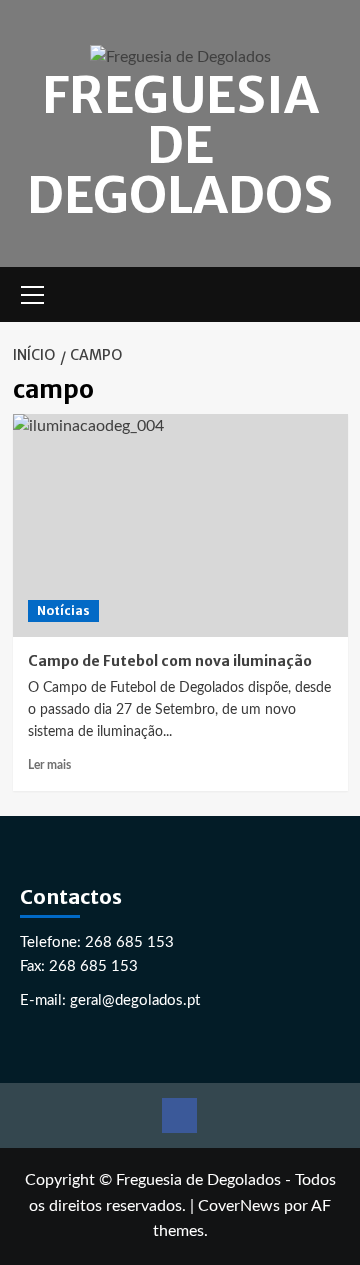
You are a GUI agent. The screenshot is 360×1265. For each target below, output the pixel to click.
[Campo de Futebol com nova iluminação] (180, 525)
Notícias (63, 610)
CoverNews (239, 1206)
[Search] (335, 294)
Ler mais (49, 765)
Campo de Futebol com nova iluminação (170, 661)
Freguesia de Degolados (180, 145)
